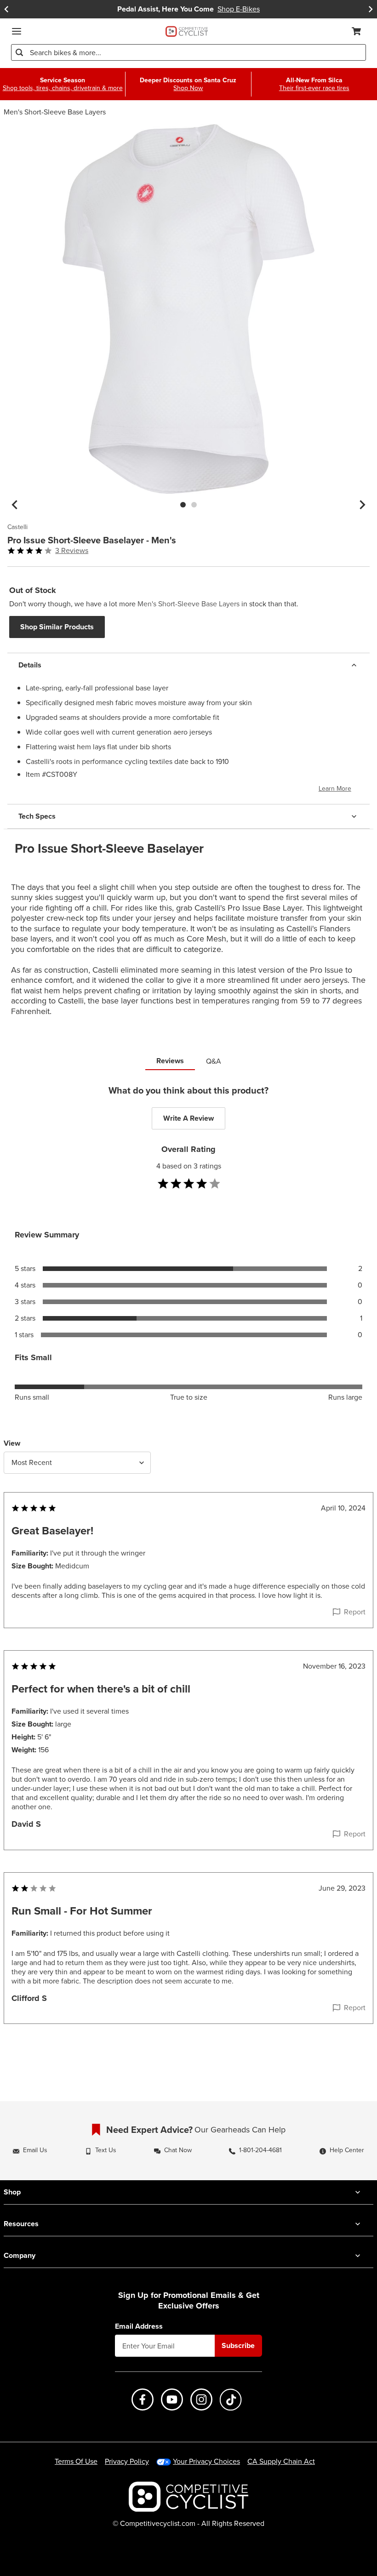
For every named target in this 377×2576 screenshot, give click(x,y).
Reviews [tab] (170, 1061)
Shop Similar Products (57, 627)
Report (355, 1612)
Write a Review (188, 1118)
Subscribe (238, 2345)
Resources (21, 2224)
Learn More (335, 789)
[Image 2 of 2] (194, 505)
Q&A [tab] (214, 1061)
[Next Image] (362, 505)
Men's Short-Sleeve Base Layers (55, 112)
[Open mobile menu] (17, 31)
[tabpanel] (188, 1573)
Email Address (139, 2326)
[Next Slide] (371, 9)
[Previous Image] (15, 505)
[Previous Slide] (6, 9)
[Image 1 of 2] (183, 505)
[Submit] (19, 52)
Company (20, 2255)
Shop (12, 2192)
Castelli (17, 527)
